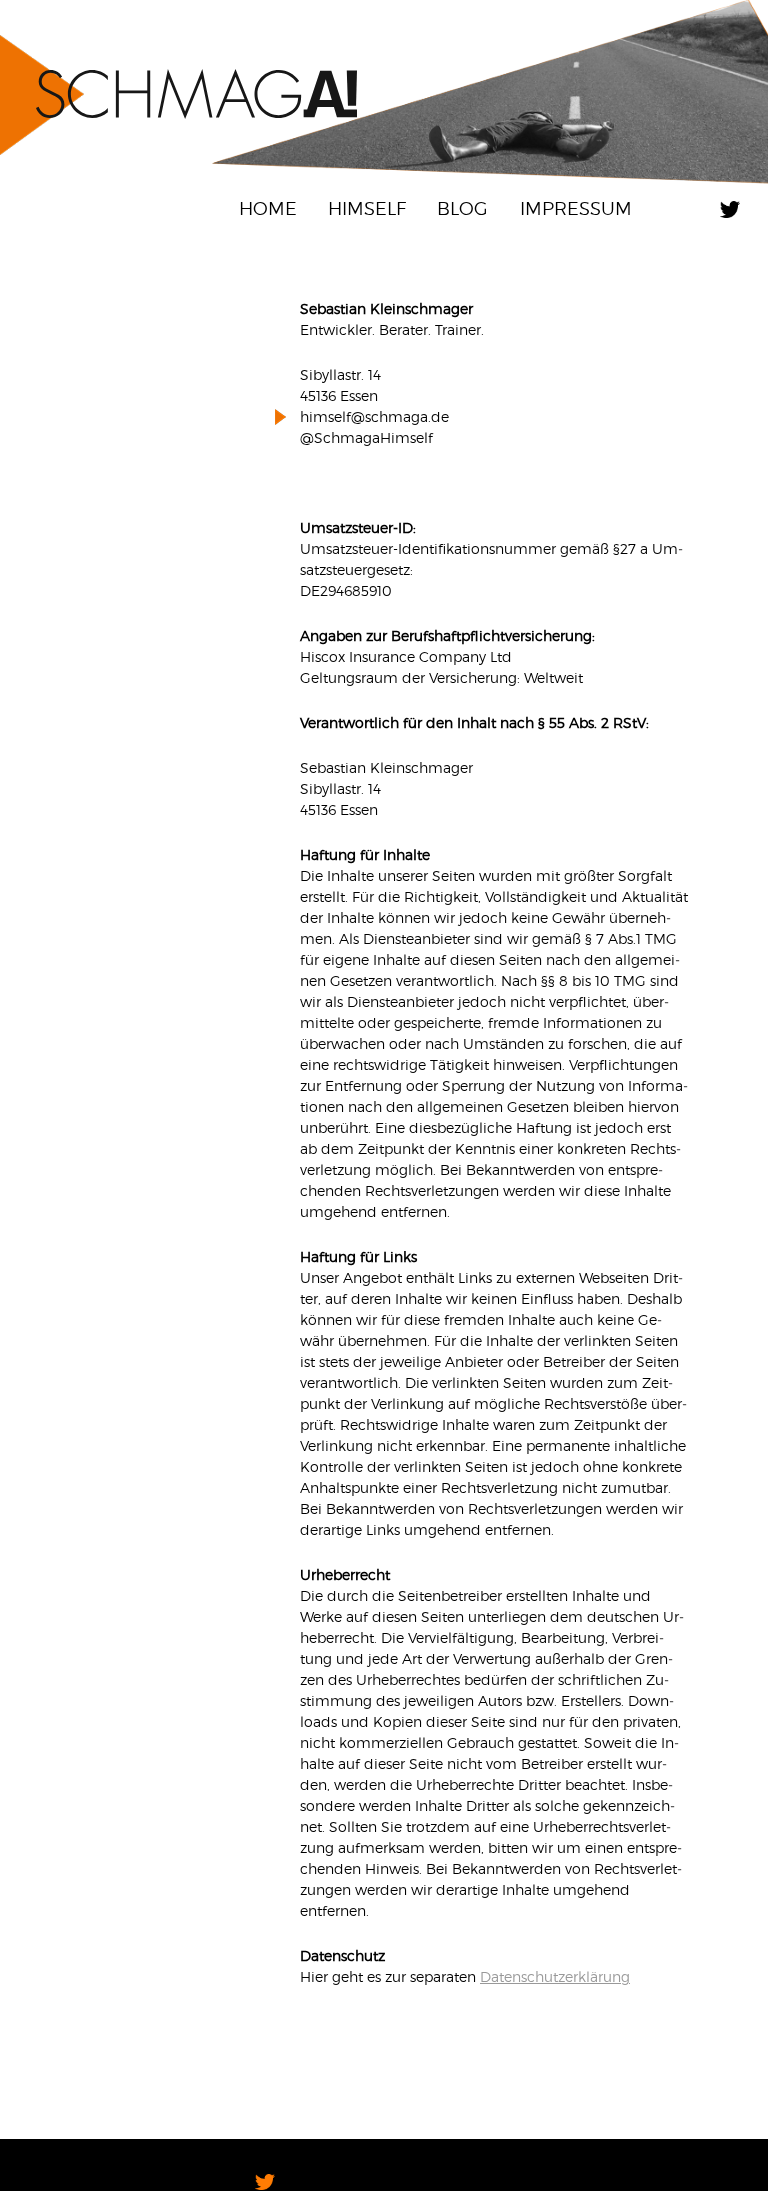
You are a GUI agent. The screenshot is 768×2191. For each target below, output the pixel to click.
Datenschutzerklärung (555, 1976)
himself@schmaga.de (374, 416)
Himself (367, 208)
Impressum (576, 208)
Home (268, 208)
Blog (462, 208)
